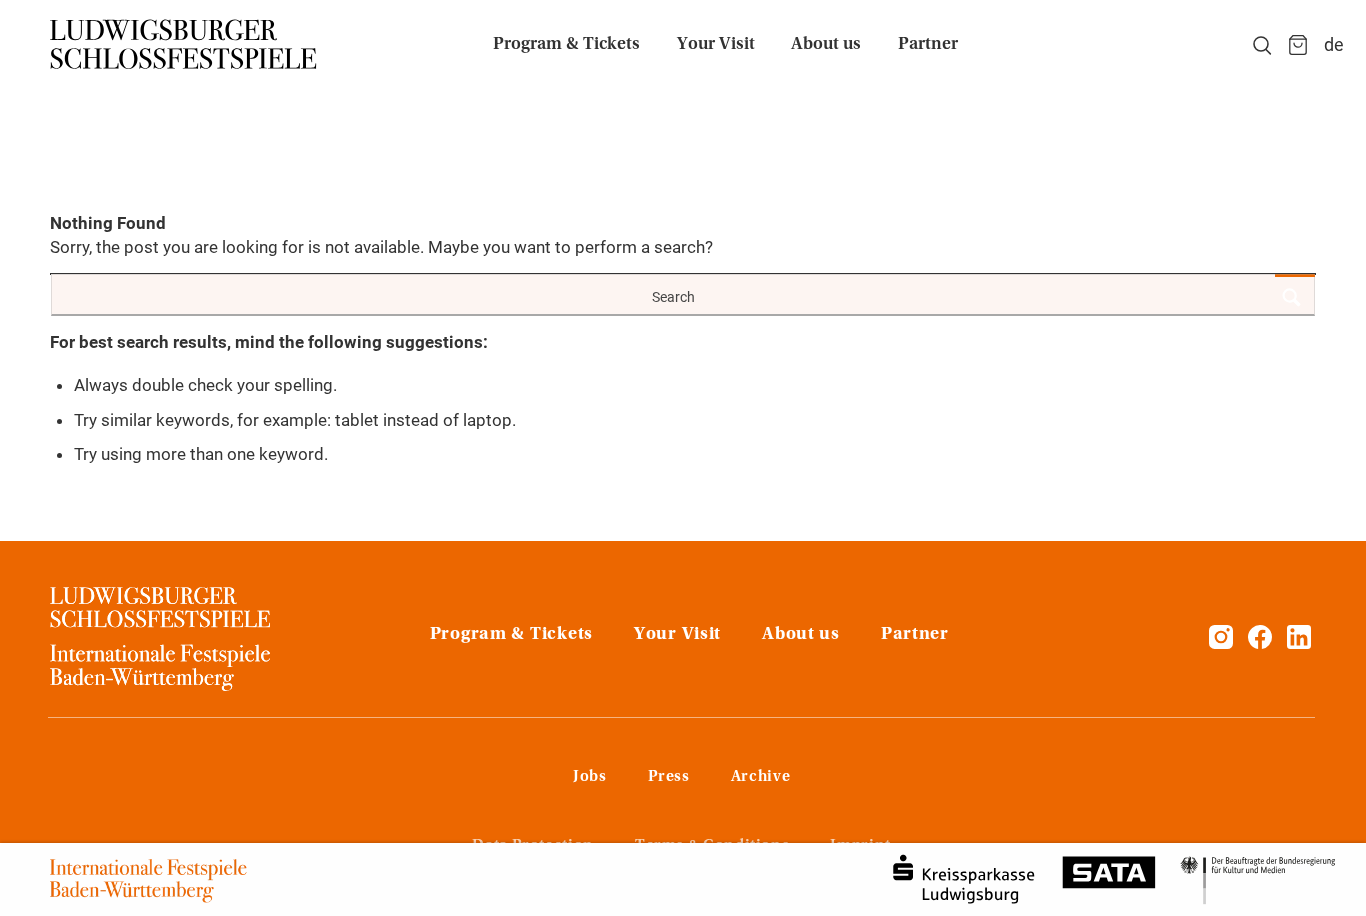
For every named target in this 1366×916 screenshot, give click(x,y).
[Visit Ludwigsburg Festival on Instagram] (1221, 643)
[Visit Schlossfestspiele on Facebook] (1262, 643)
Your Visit (677, 635)
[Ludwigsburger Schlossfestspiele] (184, 45)
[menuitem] (566, 45)
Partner (915, 635)
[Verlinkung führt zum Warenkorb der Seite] (1298, 45)
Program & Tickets (511, 635)
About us (801, 635)
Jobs (590, 777)
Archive (760, 777)
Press (669, 777)
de (1334, 44)
